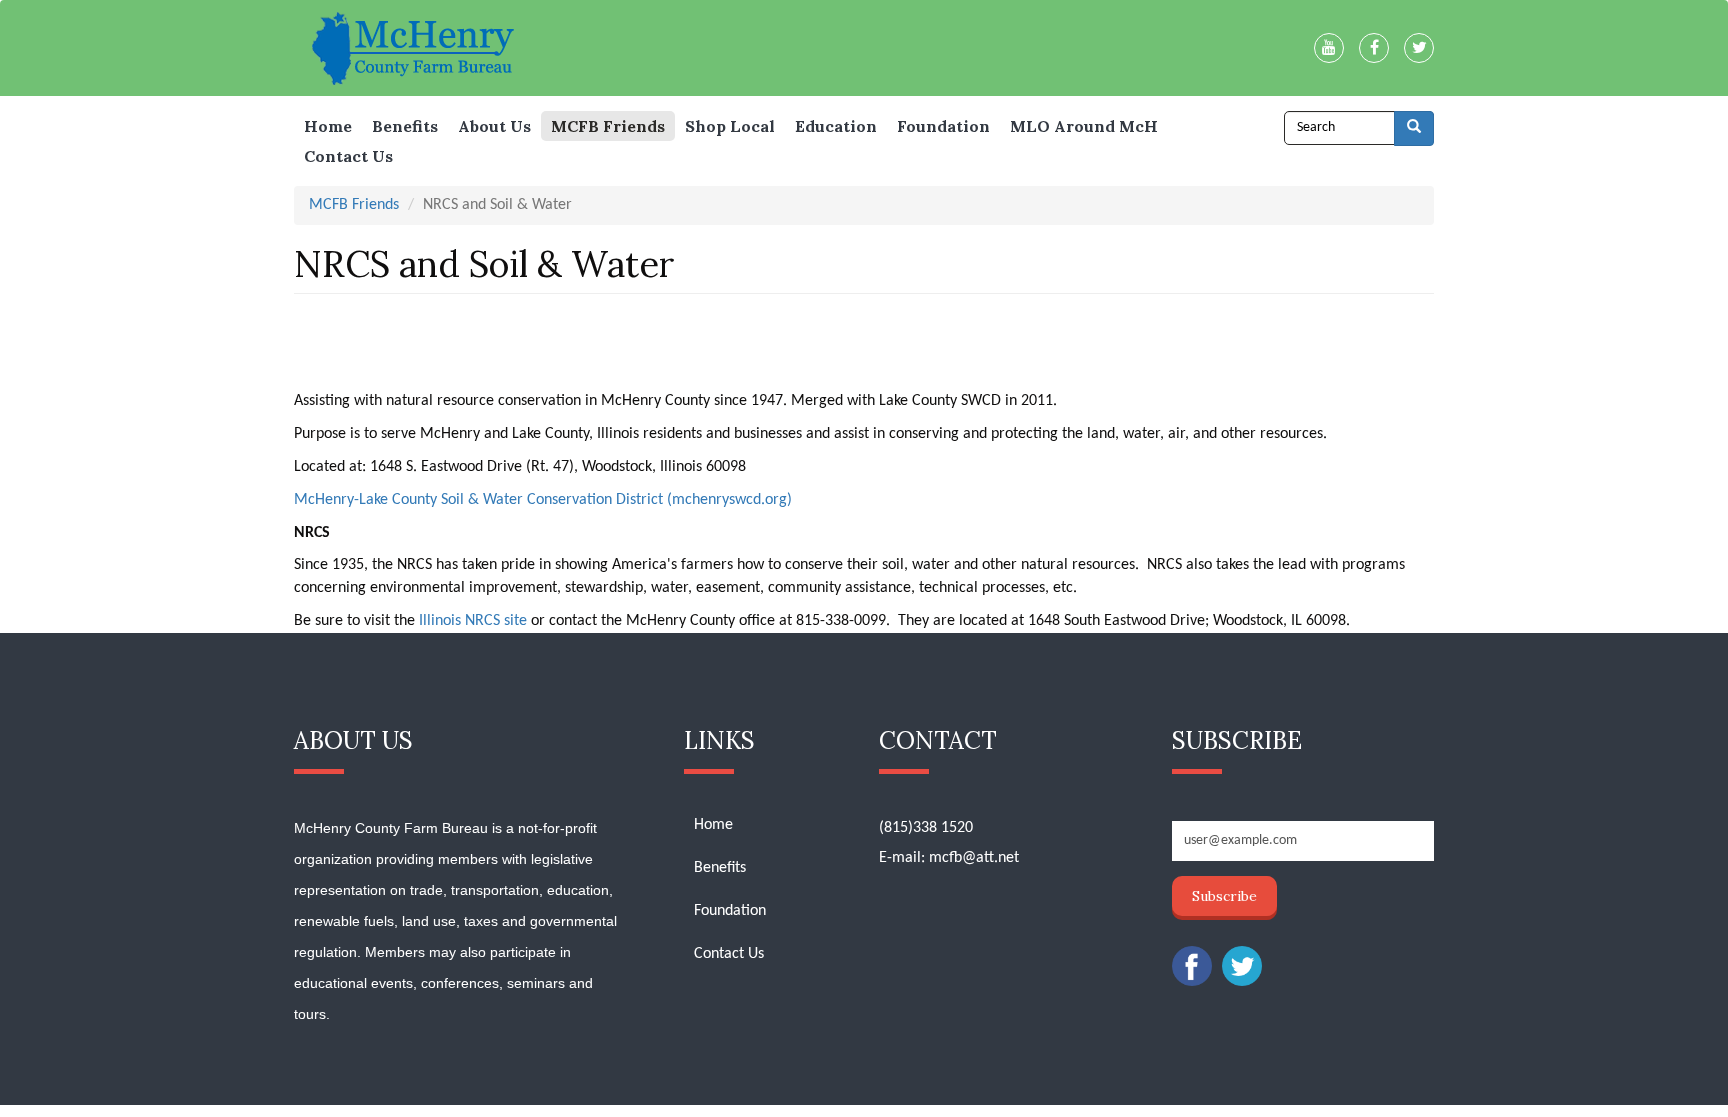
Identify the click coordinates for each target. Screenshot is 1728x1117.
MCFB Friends (608, 126)
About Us (494, 126)
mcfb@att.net (974, 858)
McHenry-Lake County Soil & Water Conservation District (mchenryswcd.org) (543, 500)
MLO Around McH (1084, 126)
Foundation (943, 126)
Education (836, 126)
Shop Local (730, 126)
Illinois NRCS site (473, 621)
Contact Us (348, 156)
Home (328, 126)
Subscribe (1224, 896)
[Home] (422, 47)
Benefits (405, 126)
